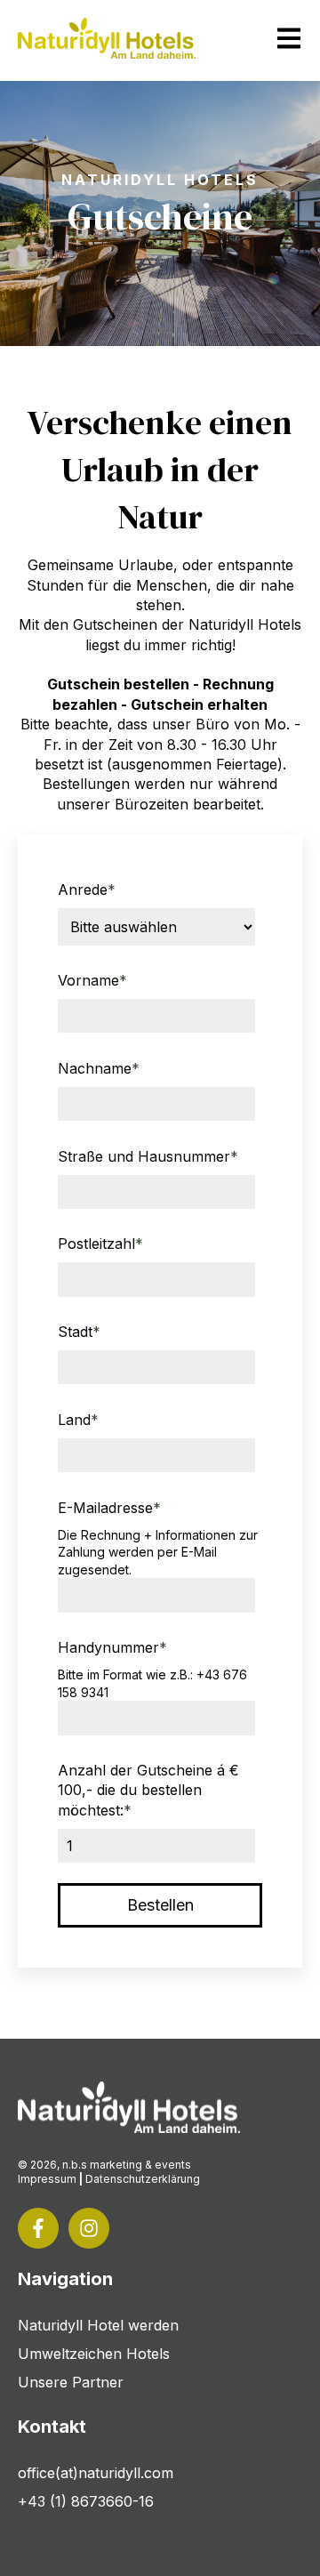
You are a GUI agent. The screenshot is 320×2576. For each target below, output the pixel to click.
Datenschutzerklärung (143, 2179)
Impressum (47, 2179)
